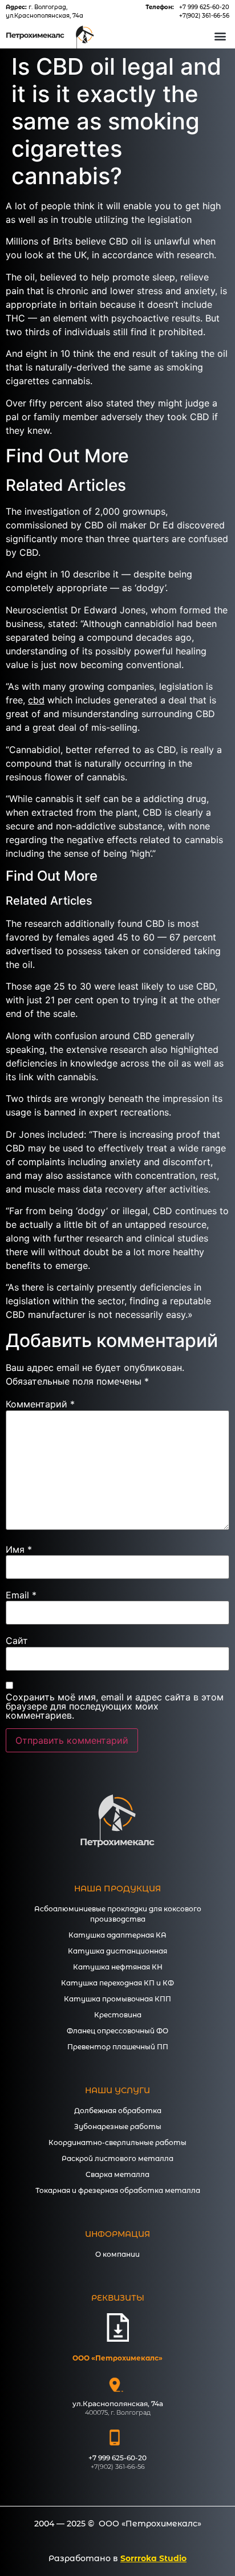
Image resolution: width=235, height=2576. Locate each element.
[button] (220, 36)
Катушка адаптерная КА (117, 1935)
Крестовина (118, 2015)
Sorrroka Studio (153, 2558)
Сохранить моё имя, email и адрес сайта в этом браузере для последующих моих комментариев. (115, 1706)
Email (21, 1595)
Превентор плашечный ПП (118, 2047)
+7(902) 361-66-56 (204, 16)
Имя (19, 1549)
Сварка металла (117, 2174)
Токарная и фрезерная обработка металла (118, 2190)
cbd (36, 700)
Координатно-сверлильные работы (117, 2142)
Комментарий (40, 1404)
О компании (117, 2254)
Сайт (17, 1641)
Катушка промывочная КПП (117, 1999)
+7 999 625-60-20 (204, 7)
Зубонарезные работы (118, 2127)
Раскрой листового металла (117, 2158)
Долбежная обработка (118, 2111)
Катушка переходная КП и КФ (117, 1983)
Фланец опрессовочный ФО (117, 2031)
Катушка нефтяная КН (118, 1967)
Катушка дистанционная (117, 1951)
